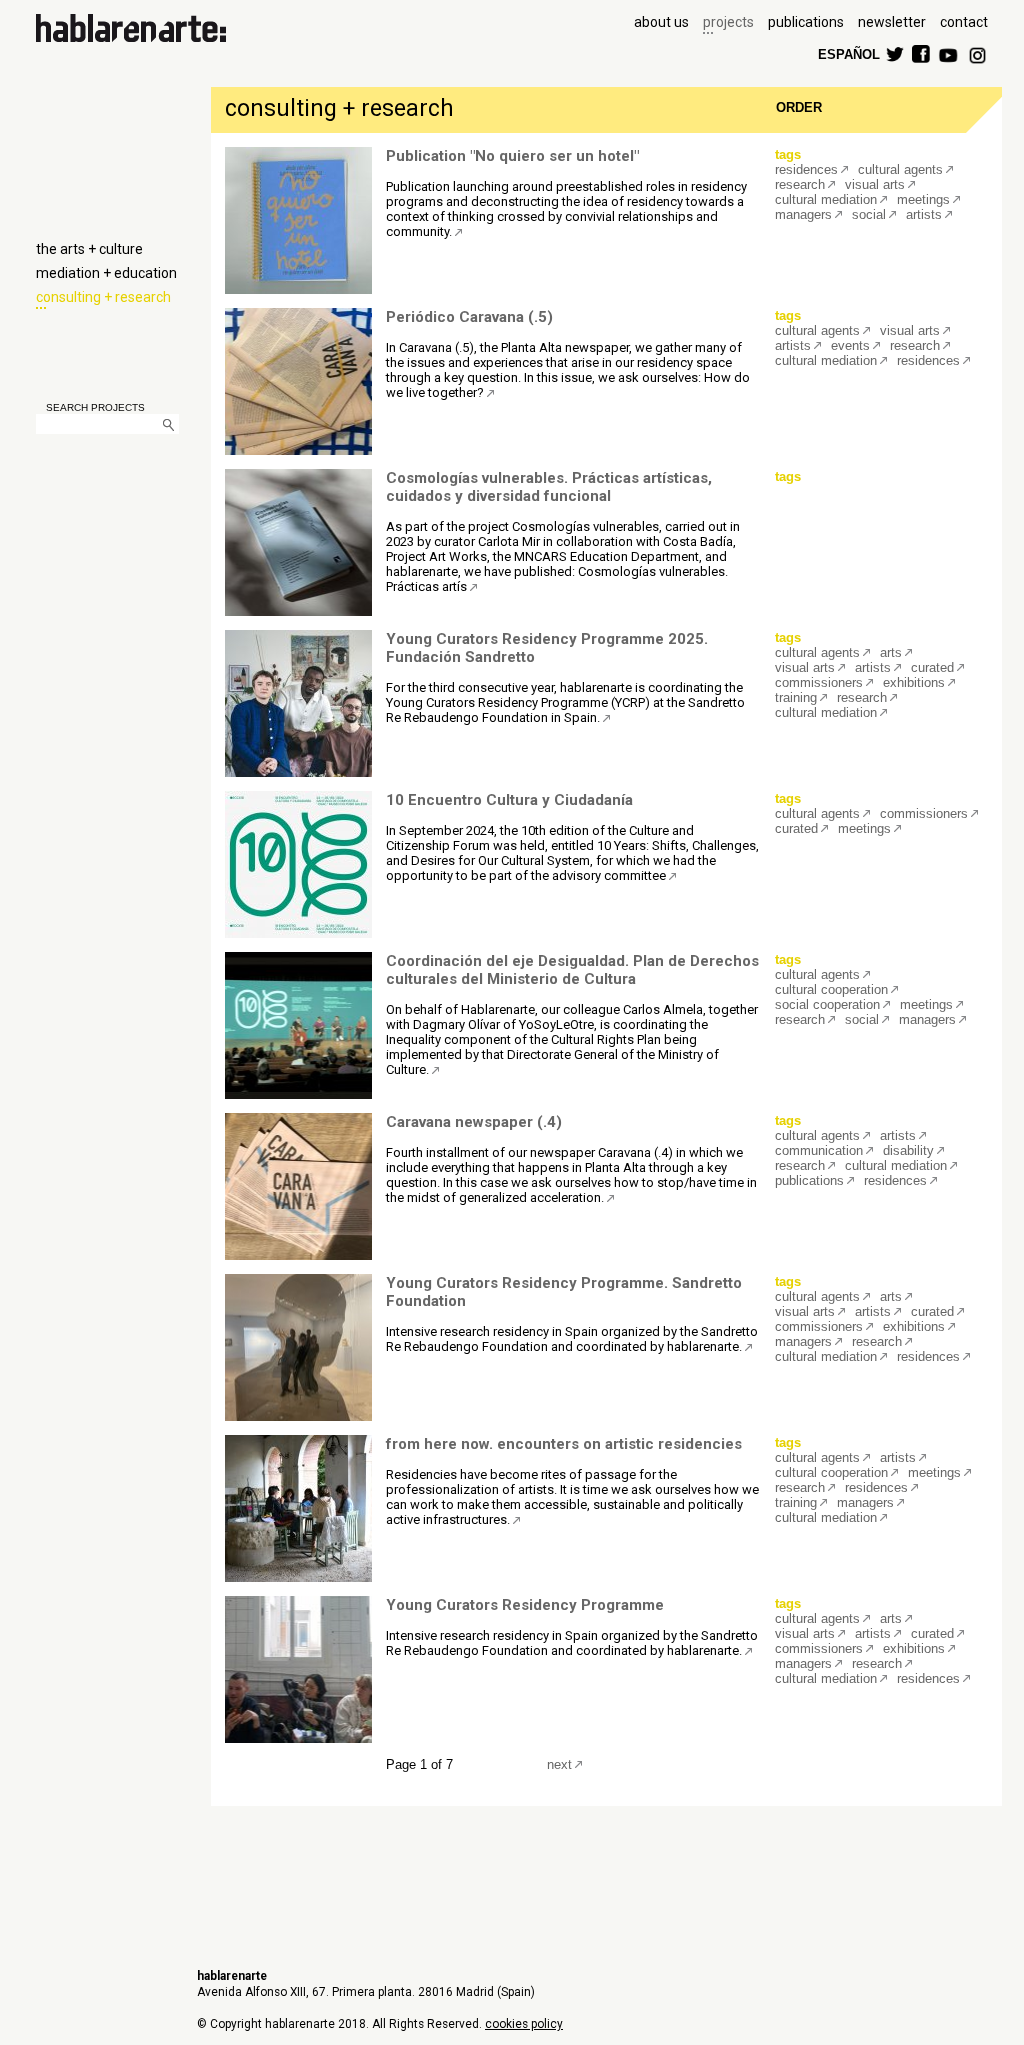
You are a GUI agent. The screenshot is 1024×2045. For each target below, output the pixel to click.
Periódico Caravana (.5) (469, 317)
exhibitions (914, 682)
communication (819, 1150)
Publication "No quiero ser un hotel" (512, 156)
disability (908, 1150)
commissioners (819, 682)
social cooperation (827, 1004)
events (850, 345)
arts (891, 652)
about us (661, 22)
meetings (923, 199)
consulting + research (103, 297)
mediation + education (106, 273)
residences (806, 169)
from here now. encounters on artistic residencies (564, 1444)
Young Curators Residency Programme (525, 1605)
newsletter (892, 22)
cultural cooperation (831, 989)
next (559, 1764)
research (800, 184)
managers (803, 214)
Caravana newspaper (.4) (474, 1122)
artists (924, 214)
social (869, 214)
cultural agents (900, 169)
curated (932, 667)
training (796, 697)
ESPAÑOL (848, 53)
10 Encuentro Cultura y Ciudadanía (509, 800)
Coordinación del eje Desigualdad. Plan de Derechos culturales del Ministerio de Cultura (572, 970)
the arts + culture (89, 249)
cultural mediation (826, 199)
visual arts (875, 184)
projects (728, 22)
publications (806, 22)
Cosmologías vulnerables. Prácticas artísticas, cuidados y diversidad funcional (549, 487)
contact (964, 22)
